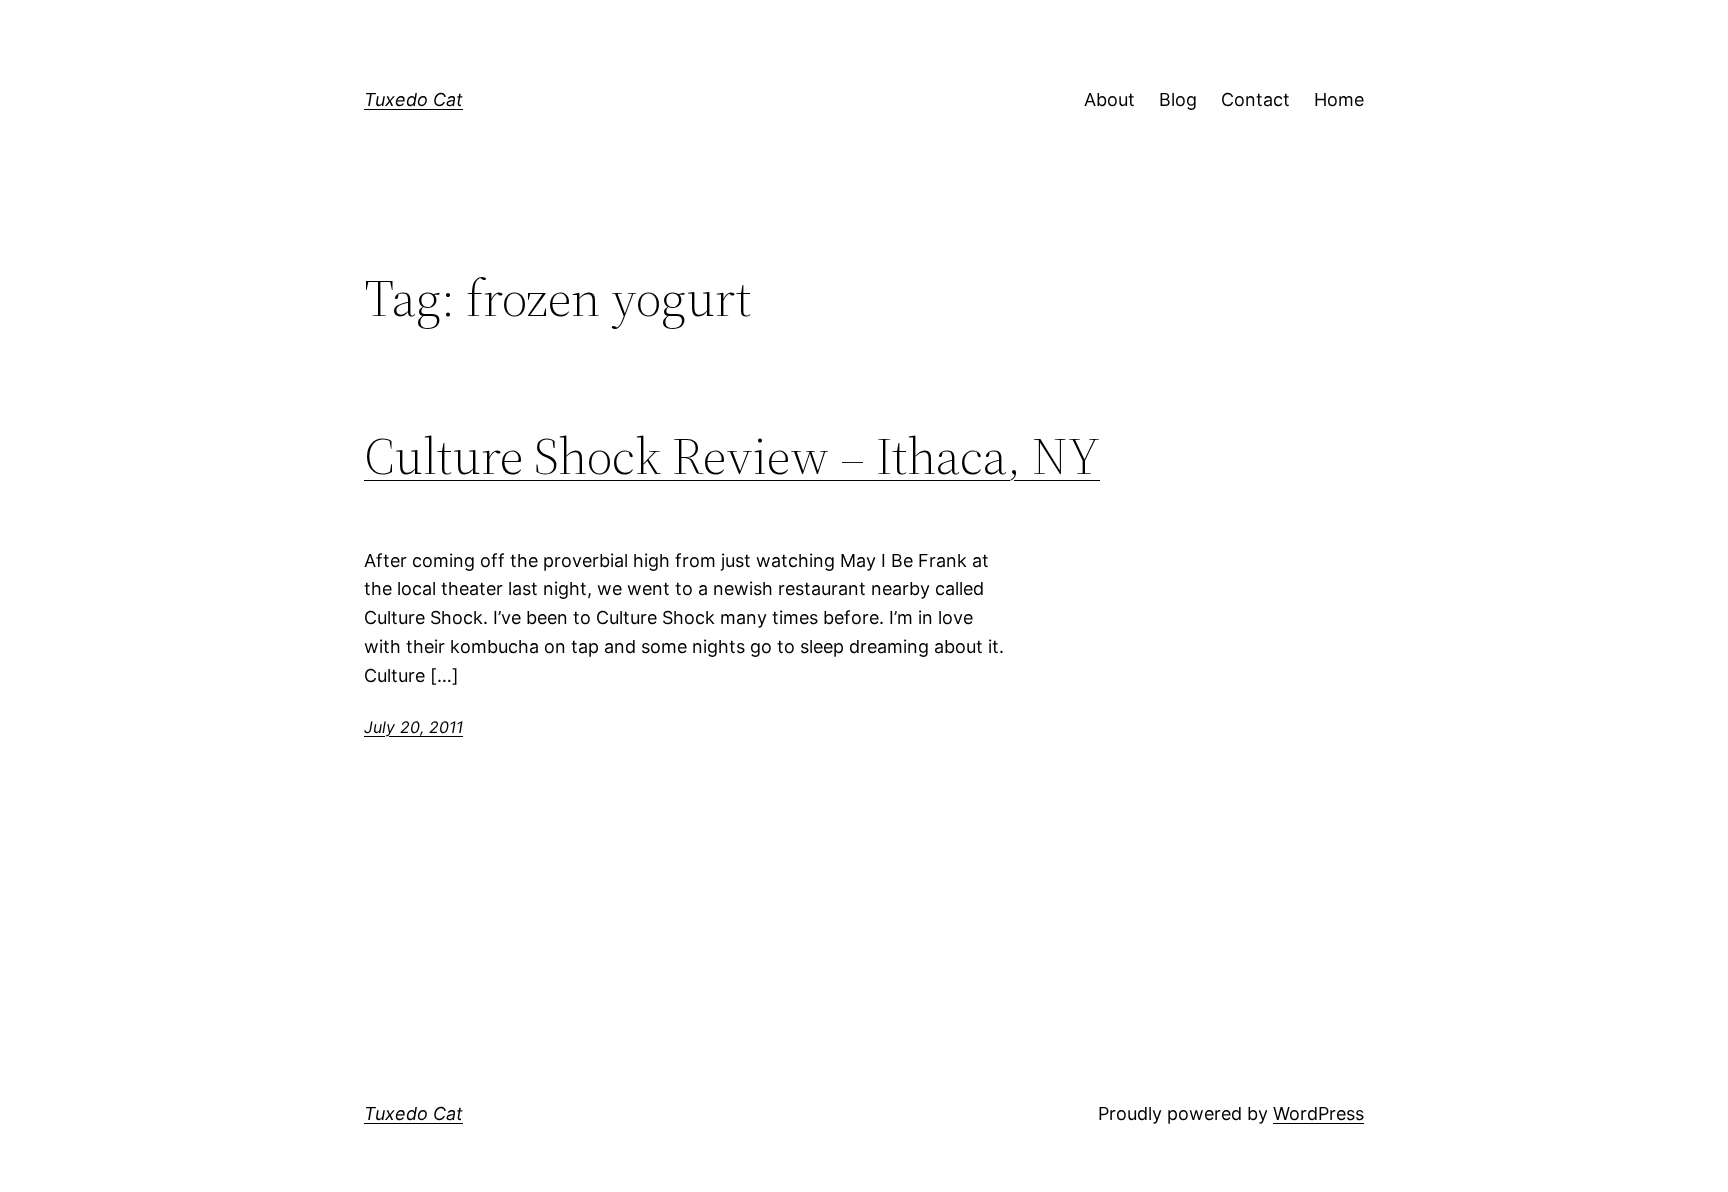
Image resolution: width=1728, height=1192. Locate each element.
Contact (1255, 99)
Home (1339, 99)
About (1109, 99)
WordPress (1318, 1113)
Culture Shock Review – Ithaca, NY (732, 456)
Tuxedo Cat (413, 99)
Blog (1178, 99)
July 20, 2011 (413, 727)
